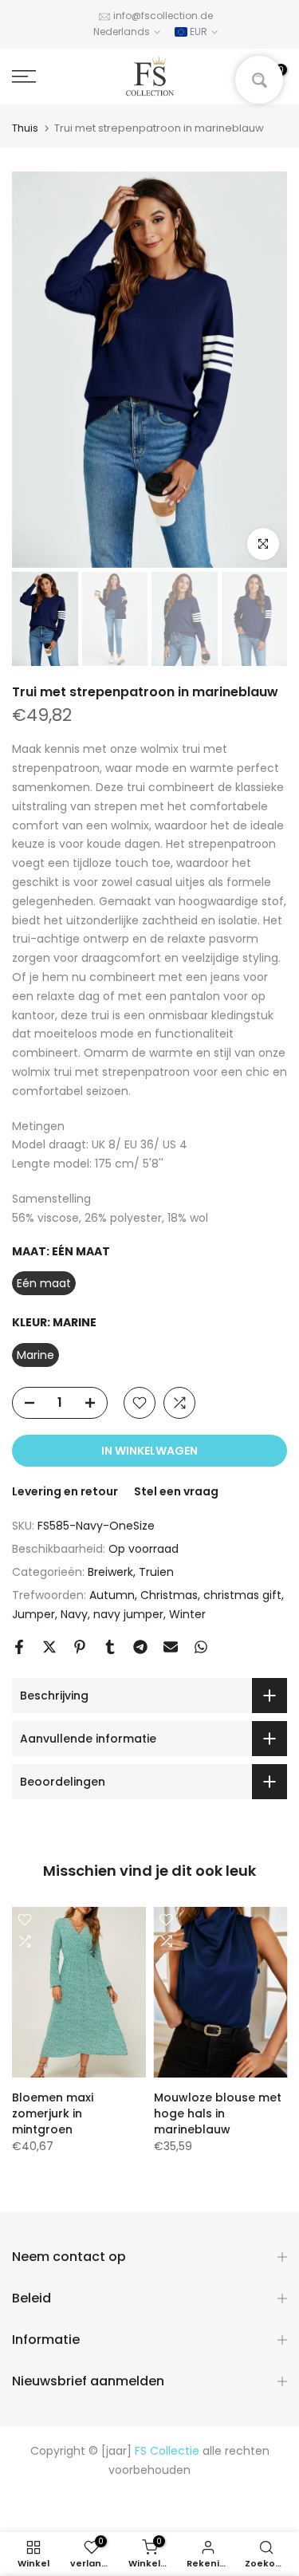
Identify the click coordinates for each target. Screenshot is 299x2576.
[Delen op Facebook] (19, 1647)
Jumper (33, 1614)
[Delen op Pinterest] (80, 1647)
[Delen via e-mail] (171, 1647)
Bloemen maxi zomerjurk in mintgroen (53, 2113)
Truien (156, 1572)
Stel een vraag (176, 1491)
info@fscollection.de (163, 16)
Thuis (25, 128)
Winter (187, 1614)
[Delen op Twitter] (49, 1647)
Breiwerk (110, 1572)
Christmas (169, 1595)
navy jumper (128, 1614)
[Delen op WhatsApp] (201, 1647)
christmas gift (242, 1595)
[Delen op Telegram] (140, 1647)
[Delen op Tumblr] (110, 1647)
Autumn (112, 1595)
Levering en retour (65, 1491)
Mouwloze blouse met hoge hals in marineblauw (218, 2113)
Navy (74, 1614)
